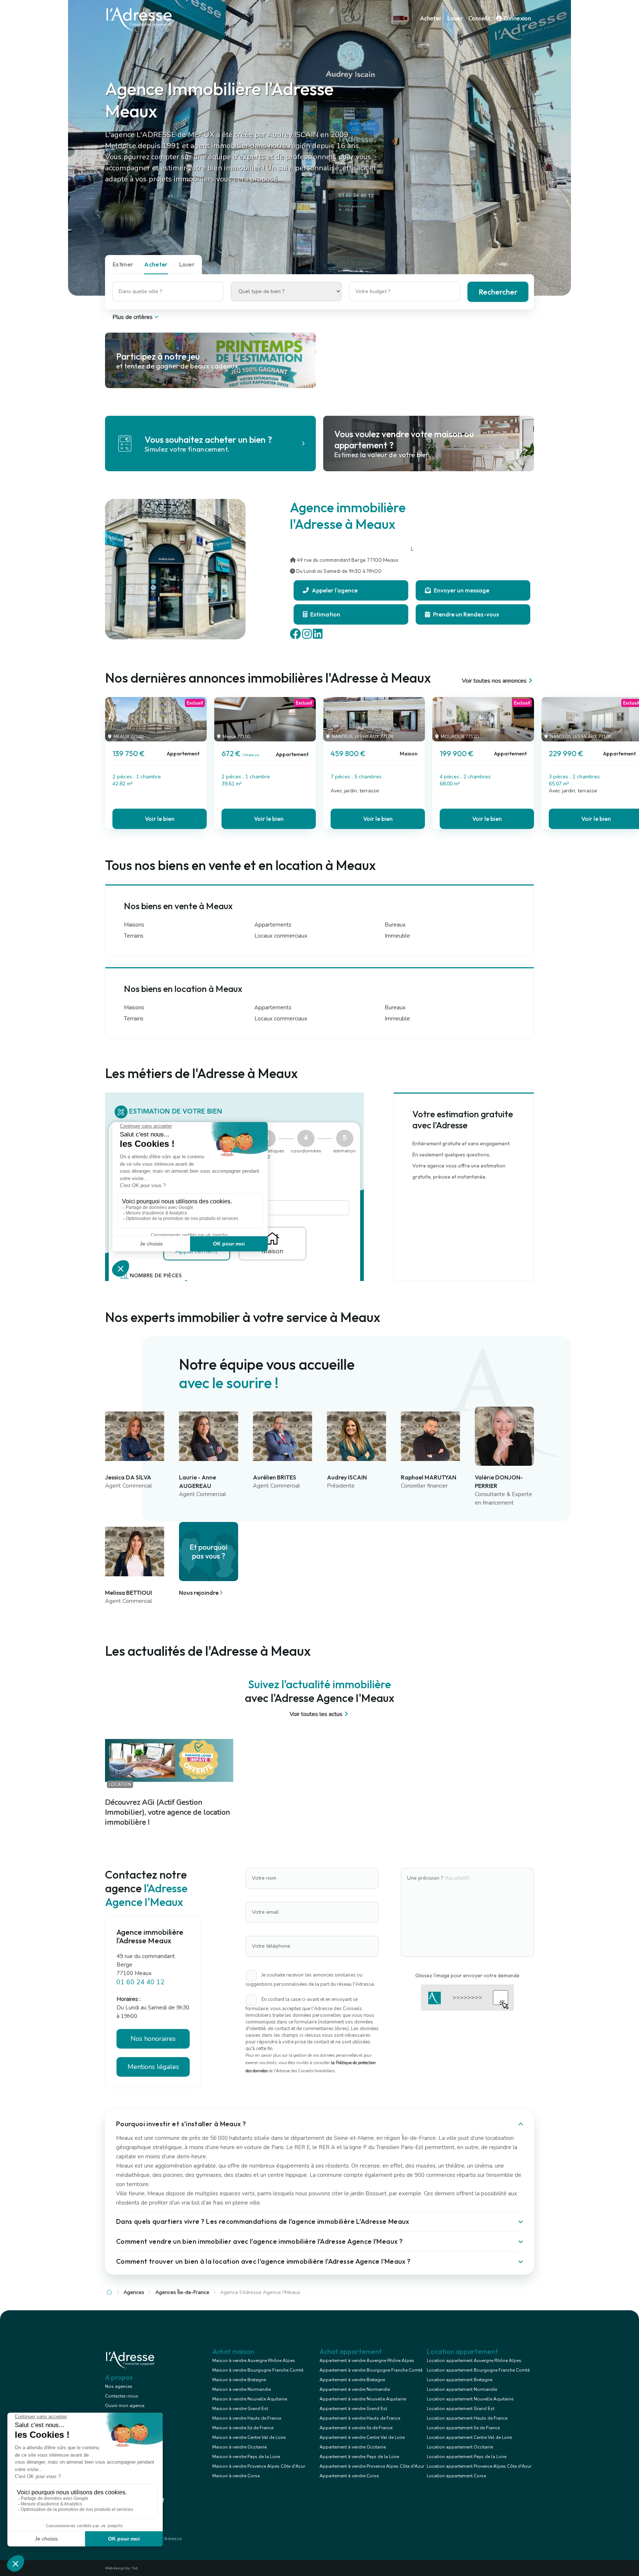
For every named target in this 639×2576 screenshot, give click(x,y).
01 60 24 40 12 (141, 1982)
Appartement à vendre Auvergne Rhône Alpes (367, 2361)
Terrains (134, 936)
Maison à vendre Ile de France (243, 2428)
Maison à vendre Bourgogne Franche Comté (258, 2370)
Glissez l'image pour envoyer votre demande (467, 1975)
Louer (455, 18)
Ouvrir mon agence (125, 2406)
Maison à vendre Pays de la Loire (246, 2457)
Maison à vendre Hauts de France (247, 2418)
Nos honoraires (153, 2039)
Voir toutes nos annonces (494, 681)
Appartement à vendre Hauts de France (360, 2418)
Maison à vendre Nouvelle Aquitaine (250, 2399)
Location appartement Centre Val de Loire (469, 2437)
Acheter (431, 18)
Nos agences (119, 2386)
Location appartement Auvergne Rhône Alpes (474, 2361)
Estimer (123, 264)
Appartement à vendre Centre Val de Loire (362, 2437)
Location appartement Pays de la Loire (466, 2457)
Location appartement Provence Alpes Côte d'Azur (479, 2466)
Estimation (325, 614)
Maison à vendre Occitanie (239, 2447)
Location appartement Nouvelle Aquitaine (470, 2399)
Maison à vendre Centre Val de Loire (249, 2437)
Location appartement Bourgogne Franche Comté (478, 2370)
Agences (134, 2292)
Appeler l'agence (334, 590)
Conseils (479, 18)
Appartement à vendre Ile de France (356, 2428)
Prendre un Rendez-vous (465, 614)
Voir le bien (160, 819)
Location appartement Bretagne (459, 2380)
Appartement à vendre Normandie (355, 2389)
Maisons (134, 925)
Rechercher (498, 292)
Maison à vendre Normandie (241, 2389)
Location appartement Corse (456, 2476)
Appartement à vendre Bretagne (352, 2380)
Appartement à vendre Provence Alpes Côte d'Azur (372, 2466)
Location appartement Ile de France (463, 2428)
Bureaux (395, 925)
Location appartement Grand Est (461, 2409)
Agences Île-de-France (182, 2292)
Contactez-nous (122, 2396)
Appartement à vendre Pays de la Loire (359, 2457)
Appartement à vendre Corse (349, 2476)
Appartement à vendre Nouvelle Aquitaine (363, 2399)
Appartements (273, 925)
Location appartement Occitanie (460, 2447)
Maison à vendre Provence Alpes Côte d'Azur (259, 2466)
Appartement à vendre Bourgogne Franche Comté (371, 2370)
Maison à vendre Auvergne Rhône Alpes (254, 2361)
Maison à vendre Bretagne (239, 2380)
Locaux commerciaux (281, 936)
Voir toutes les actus (316, 1714)
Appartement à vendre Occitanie (353, 2447)
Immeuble (397, 936)
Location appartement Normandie (462, 2389)
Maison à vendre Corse (236, 2476)
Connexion (516, 18)
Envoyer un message (461, 590)
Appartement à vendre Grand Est (353, 2409)
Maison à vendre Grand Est (240, 2409)
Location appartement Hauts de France (467, 2418)
